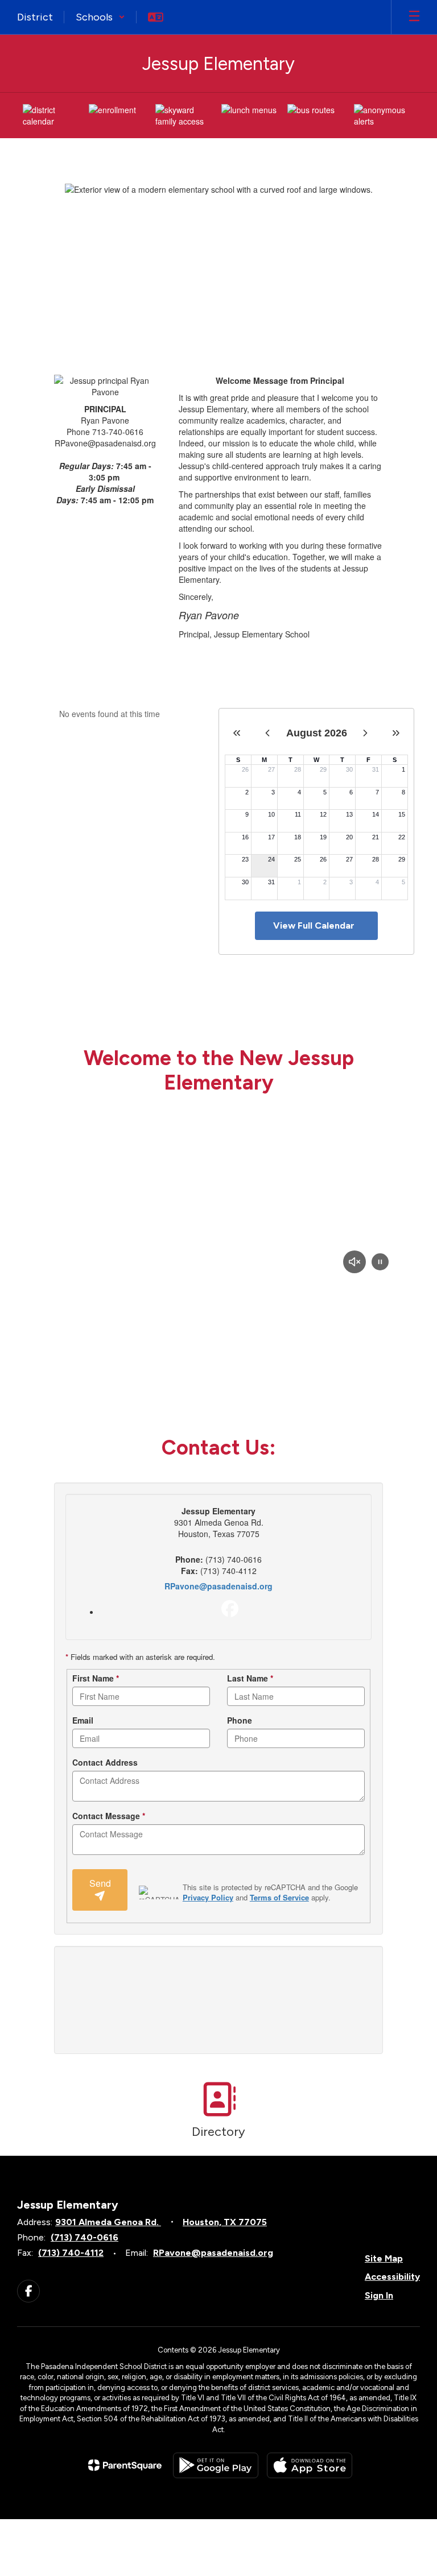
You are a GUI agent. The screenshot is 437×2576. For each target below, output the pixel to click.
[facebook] (230, 1609)
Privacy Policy (208, 1897)
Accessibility (392, 2277)
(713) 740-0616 (84, 2237)
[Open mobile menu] (414, 17)
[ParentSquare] (125, 2465)
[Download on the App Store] (310, 2465)
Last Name (250, 1678)
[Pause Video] (380, 1263)
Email (83, 1720)
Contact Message (109, 1816)
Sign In (379, 2295)
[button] (100, 17)
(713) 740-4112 (71, 2253)
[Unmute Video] (354, 1263)
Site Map (384, 2258)
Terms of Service (279, 1897)
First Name (96, 1678)
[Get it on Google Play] (216, 2465)
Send (100, 1883)
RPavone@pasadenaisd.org (218, 1586)
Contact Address (105, 1762)
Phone (240, 1720)
